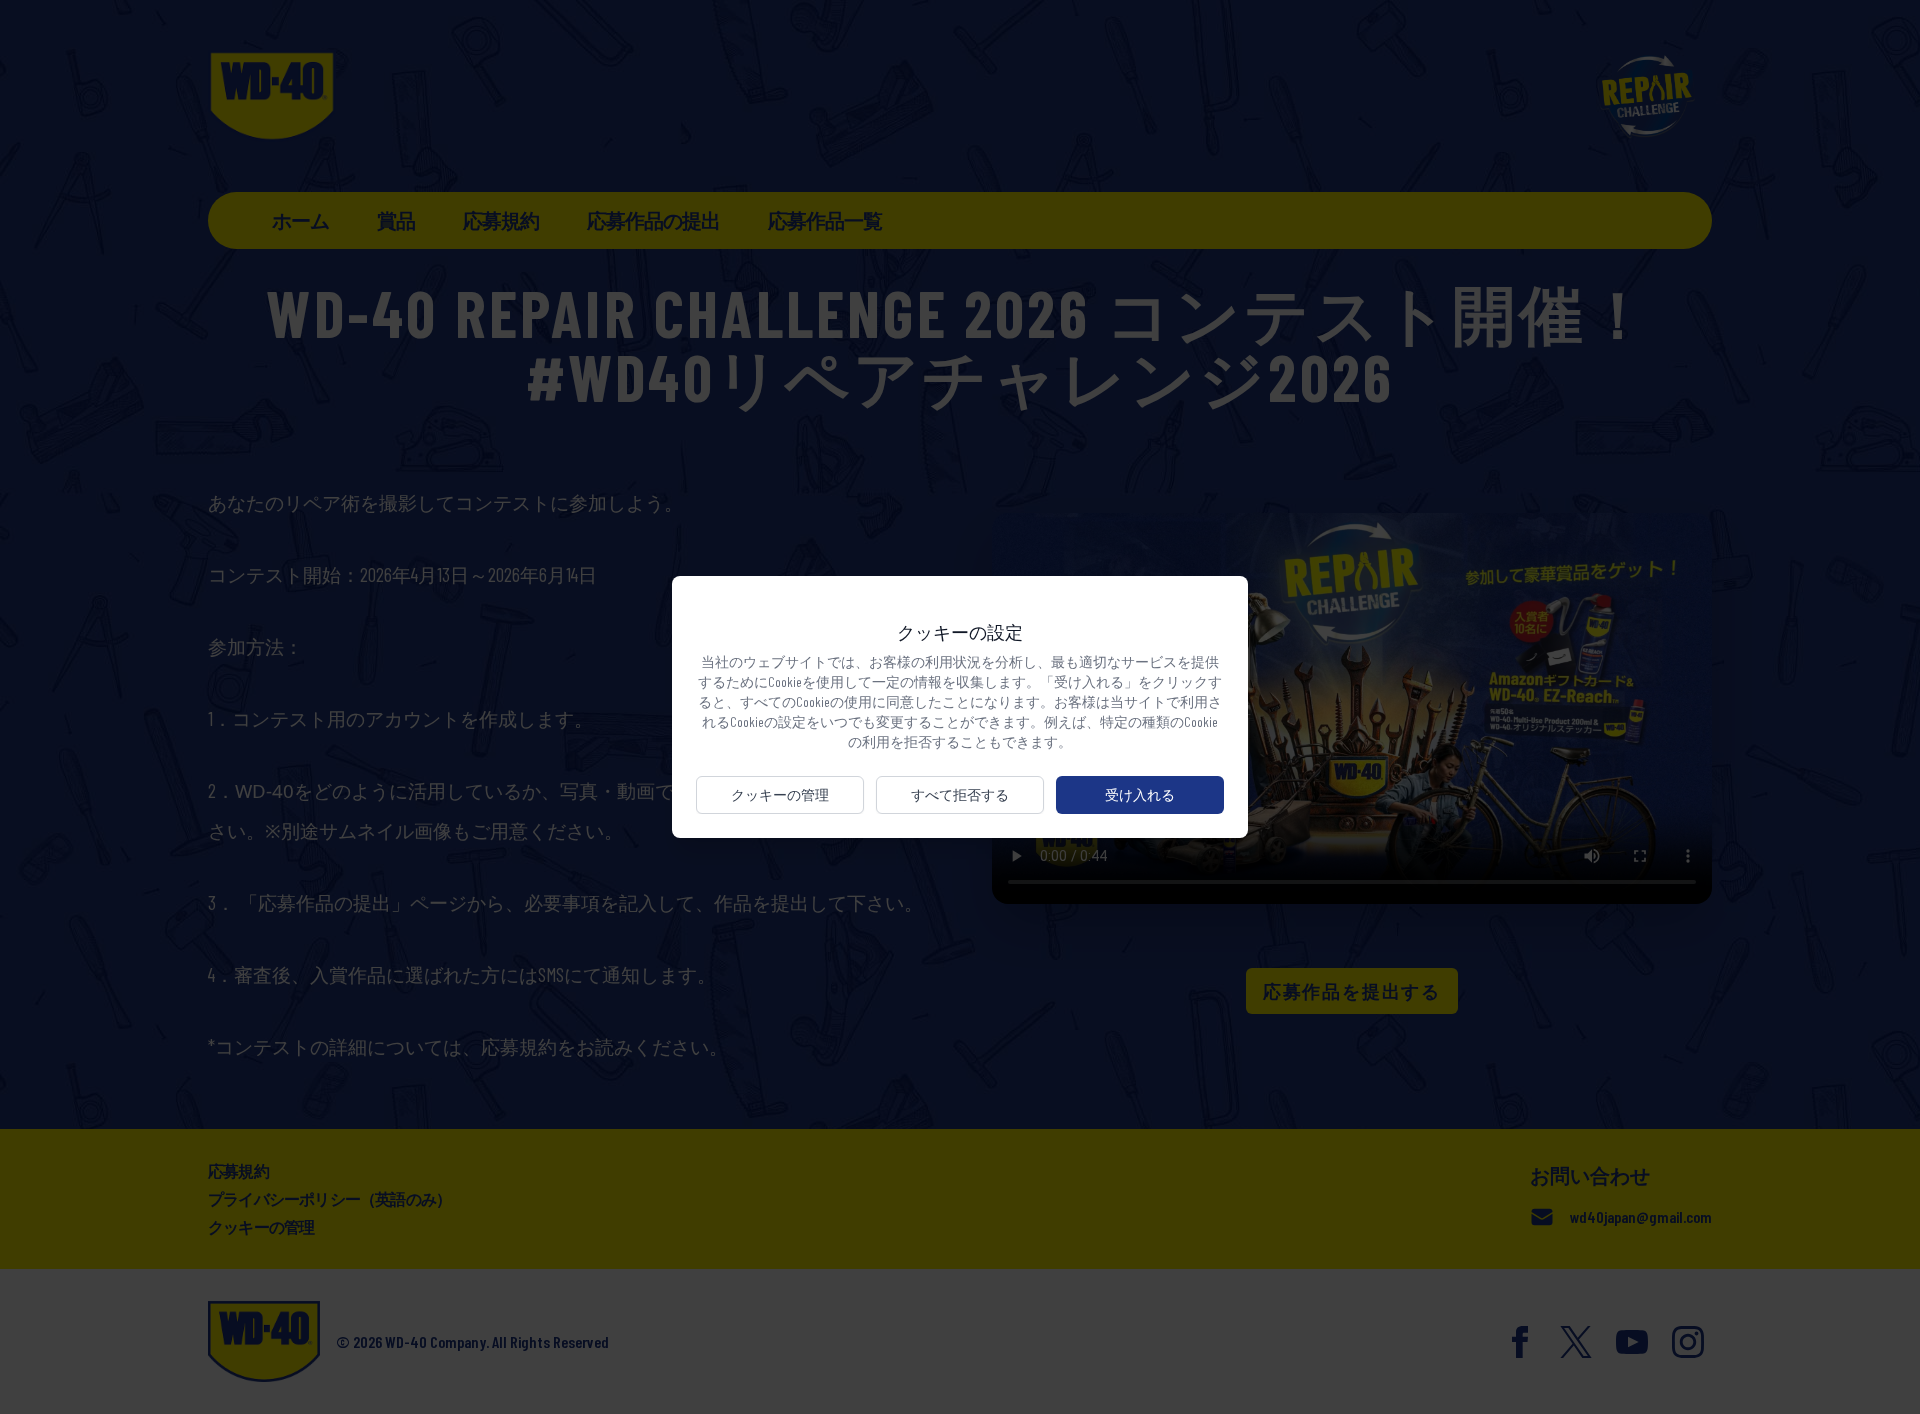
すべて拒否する (960, 794)
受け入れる (1140, 794)
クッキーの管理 (780, 794)
